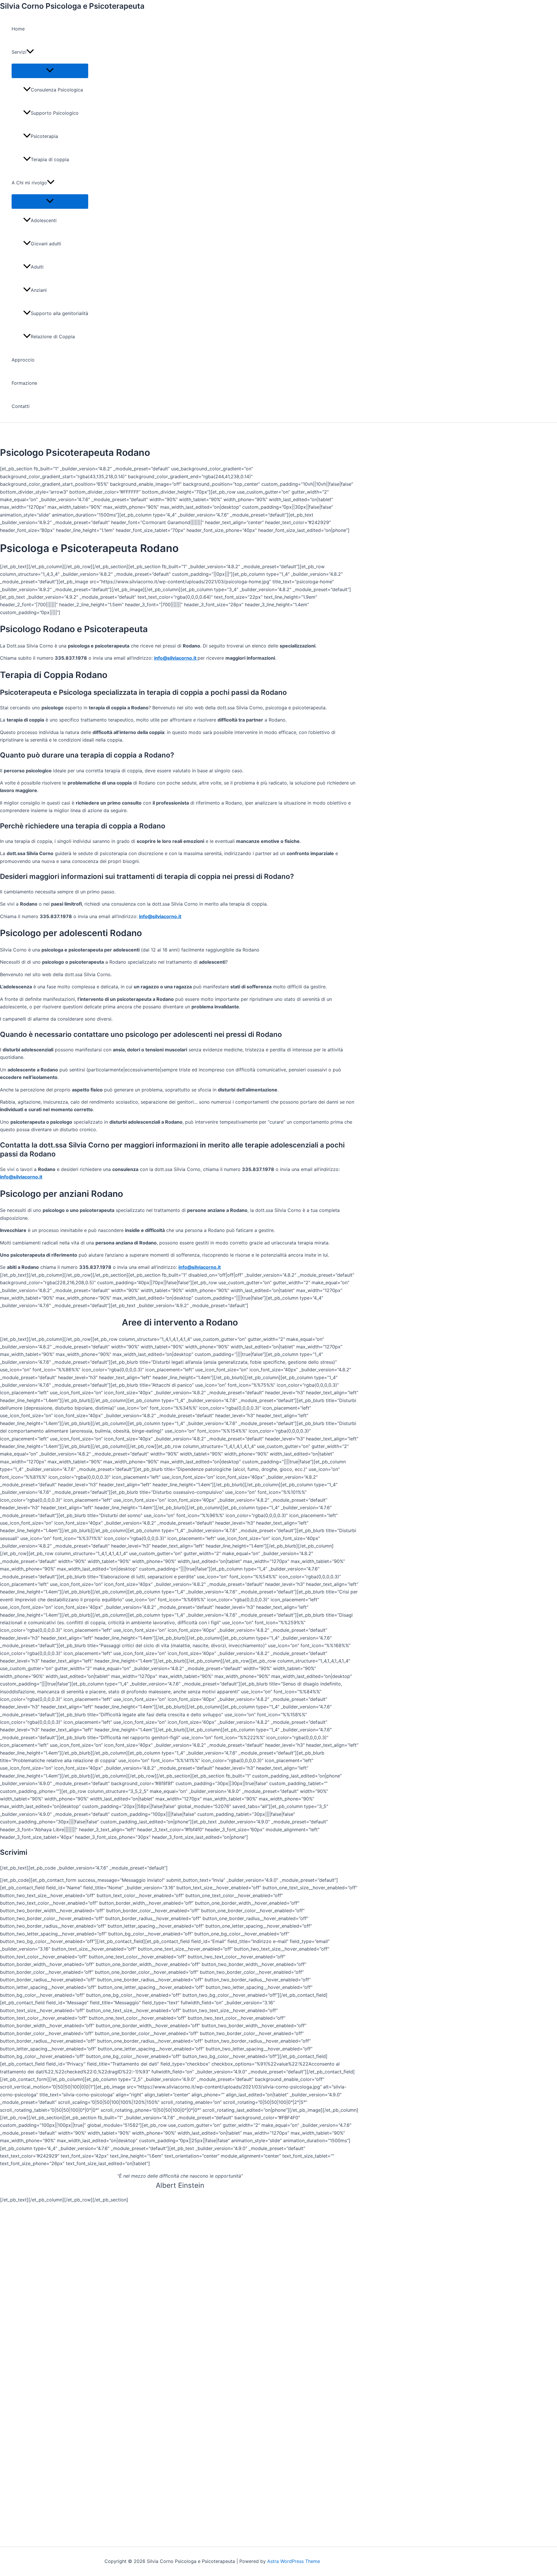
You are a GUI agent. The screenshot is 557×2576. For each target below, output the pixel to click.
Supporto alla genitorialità (59, 313)
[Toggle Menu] (50, 71)
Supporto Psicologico (55, 113)
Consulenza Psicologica (57, 90)
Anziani (39, 290)
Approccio (23, 360)
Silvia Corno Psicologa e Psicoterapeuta (72, 6)
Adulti (37, 267)
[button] (30, 52)
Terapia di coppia (50, 159)
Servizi (19, 52)
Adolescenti (44, 220)
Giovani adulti (46, 244)
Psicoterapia (44, 136)
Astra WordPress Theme (294, 2561)
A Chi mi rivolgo (29, 183)
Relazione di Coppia (53, 337)
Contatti (21, 406)
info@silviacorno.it (176, 658)
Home (18, 29)
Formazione (24, 383)
